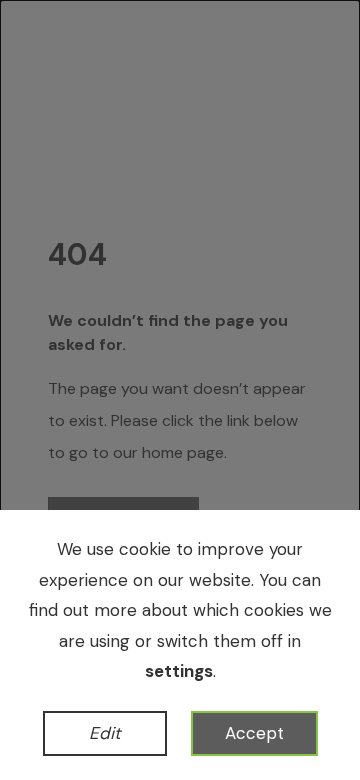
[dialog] (180, 390)
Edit (105, 733)
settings (179, 671)
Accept (254, 733)
